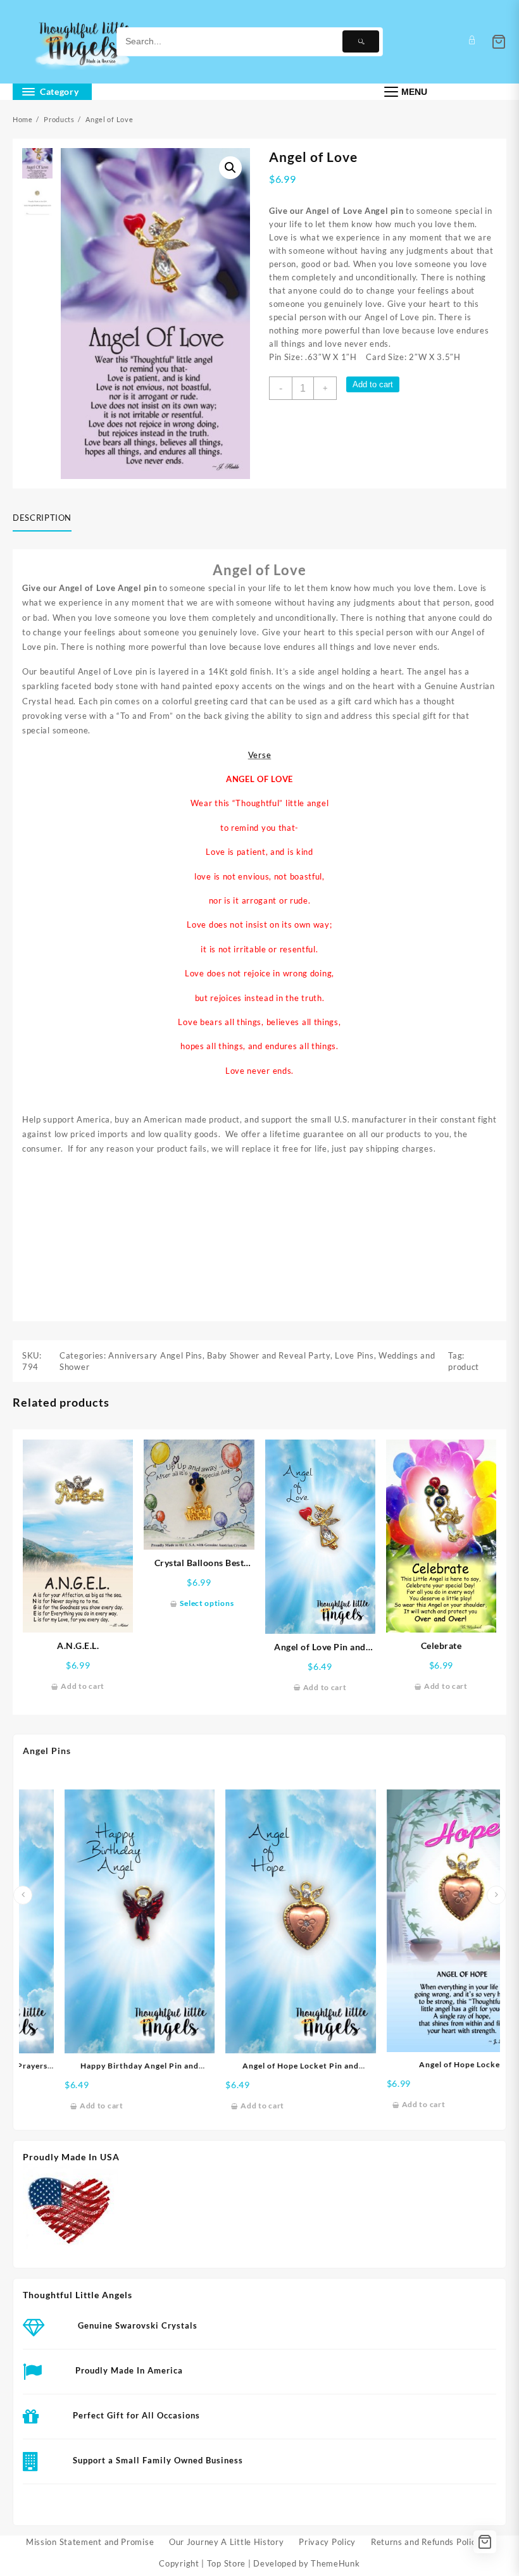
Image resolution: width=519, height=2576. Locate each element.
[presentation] (23, 1895)
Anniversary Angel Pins (155, 1355)
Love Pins (354, 1355)
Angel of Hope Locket (426, 2064)
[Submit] (361, 41)
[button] (230, 168)
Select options (207, 1603)
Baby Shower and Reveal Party (269, 1355)
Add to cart (373, 384)
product (464, 1367)
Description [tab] (42, 518)
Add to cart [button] (83, 1686)
